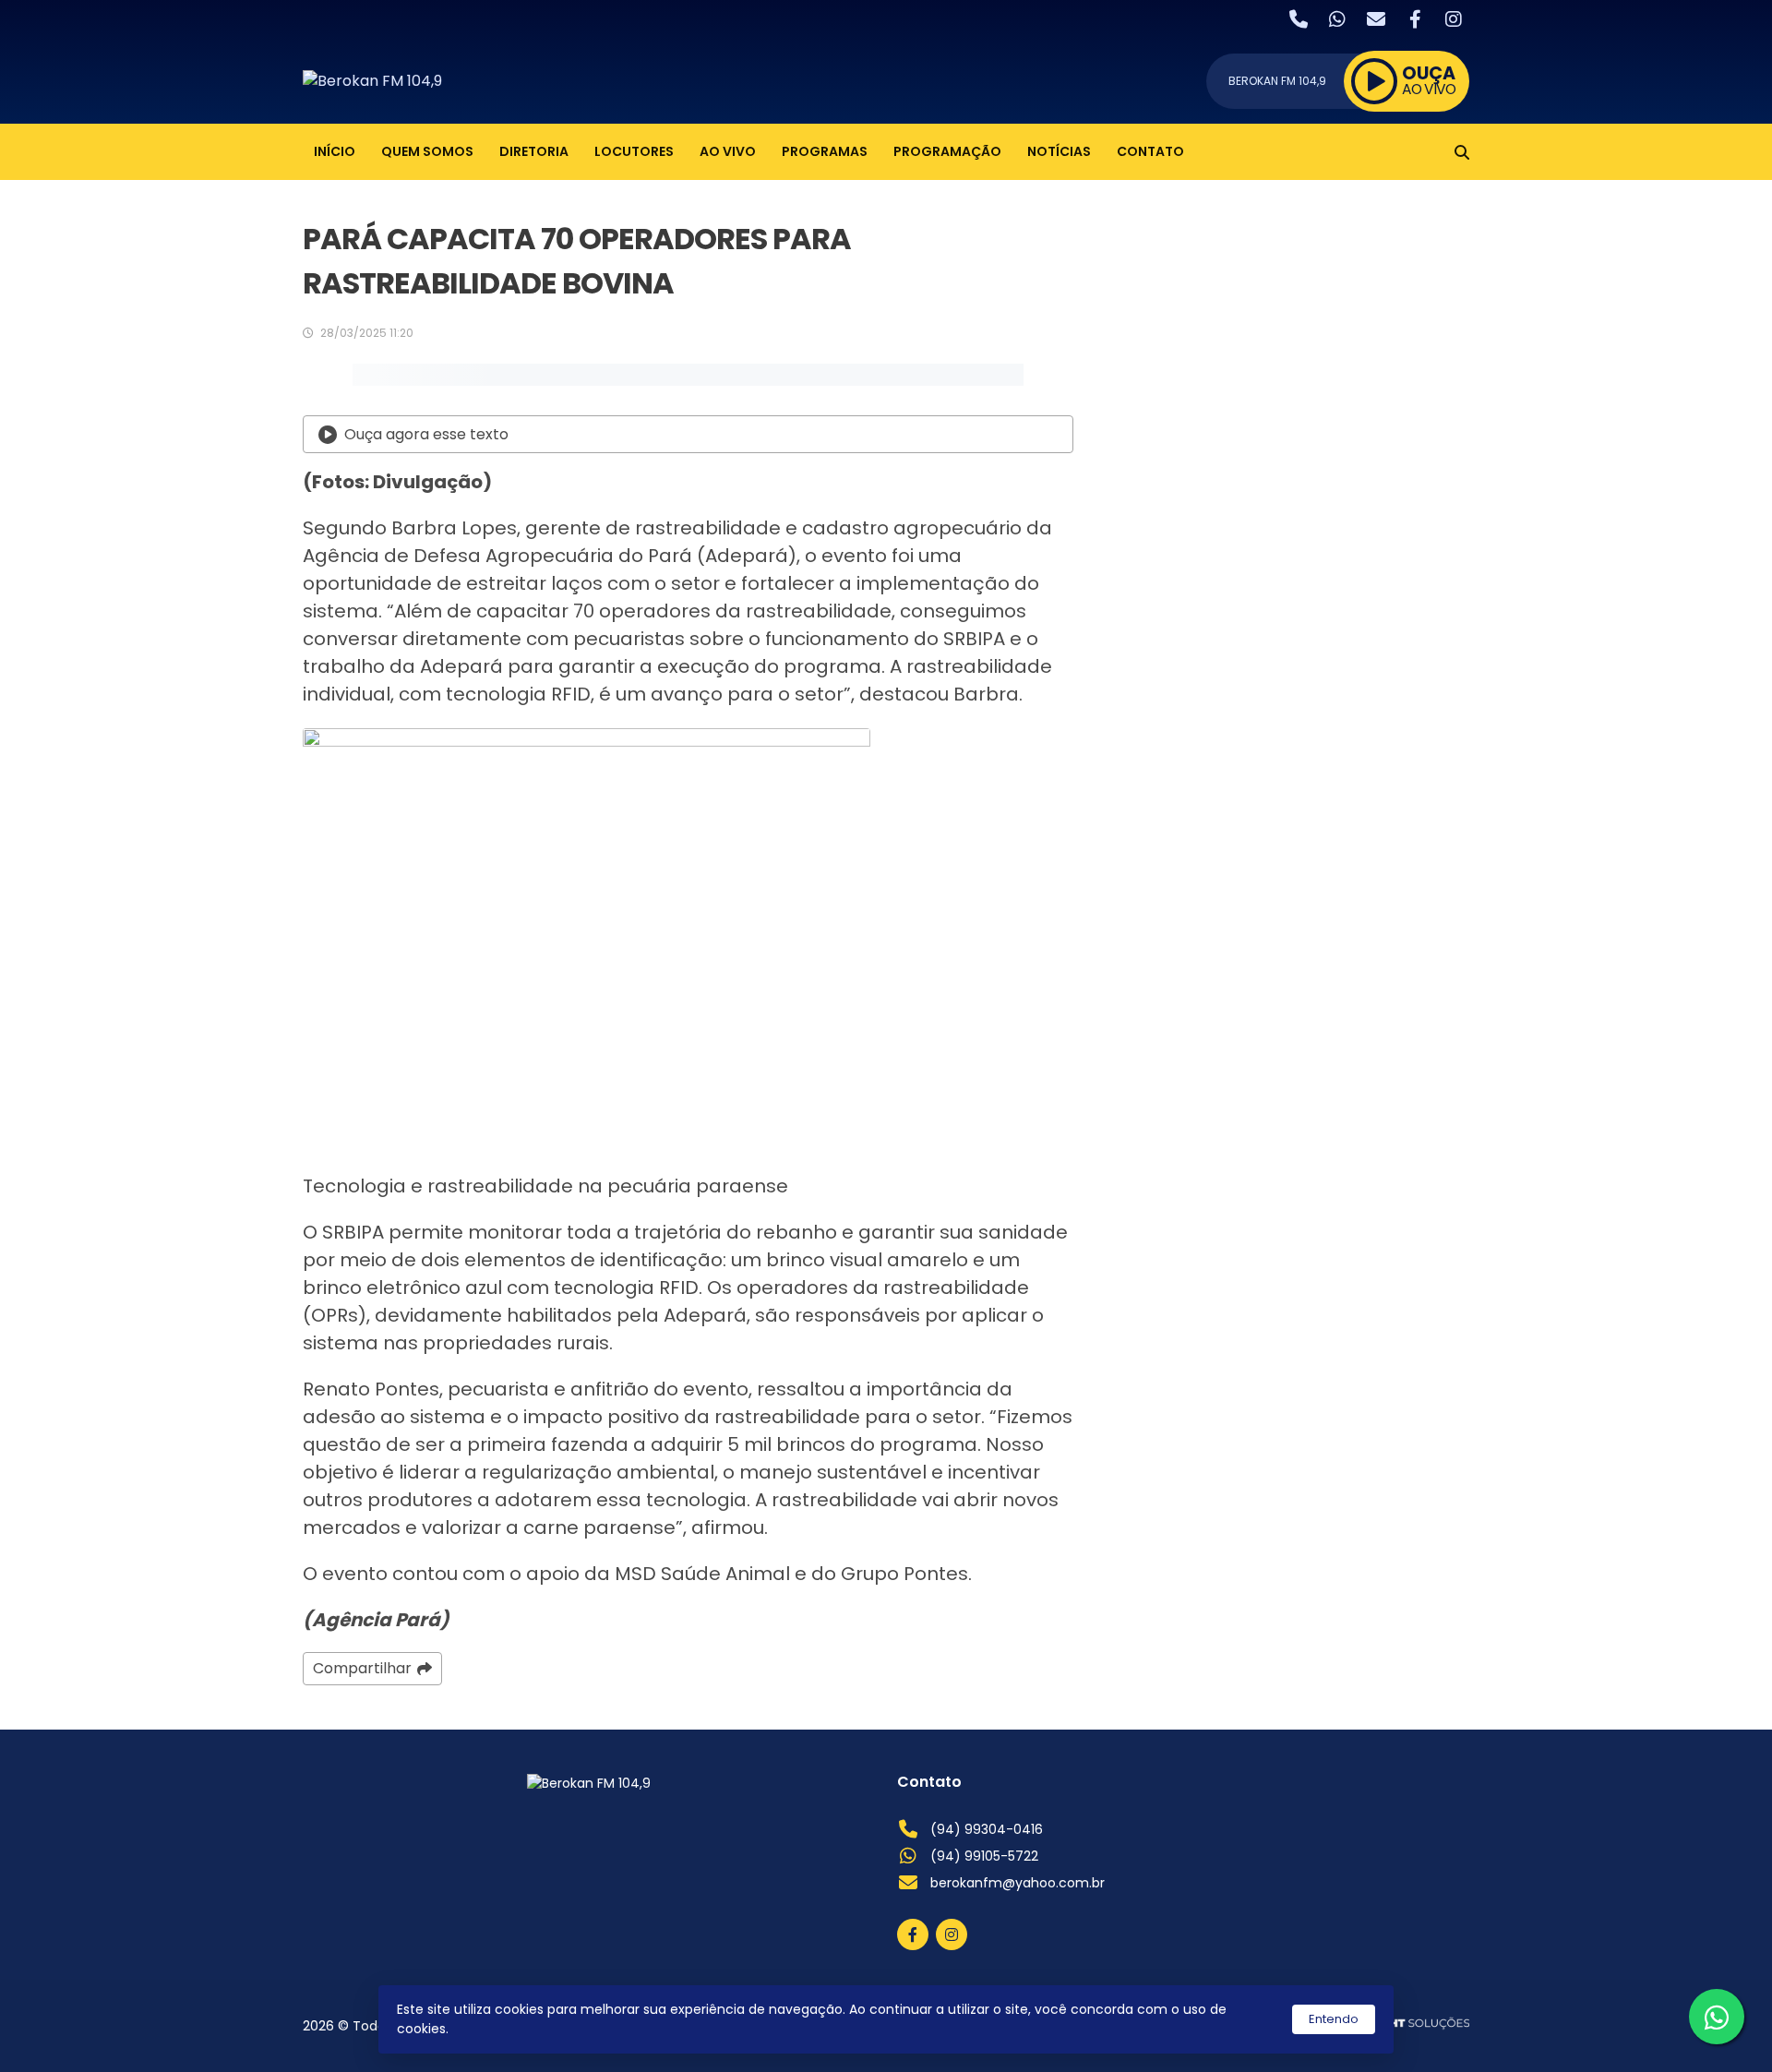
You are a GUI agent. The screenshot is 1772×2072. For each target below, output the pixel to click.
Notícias (1059, 151)
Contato (1150, 151)
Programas (825, 151)
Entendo (1334, 2019)
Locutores (634, 151)
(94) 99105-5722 (984, 1856)
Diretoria (534, 151)
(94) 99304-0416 (987, 1829)
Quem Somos (427, 151)
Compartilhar (362, 1668)
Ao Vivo (728, 151)
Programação (947, 151)
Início (335, 151)
